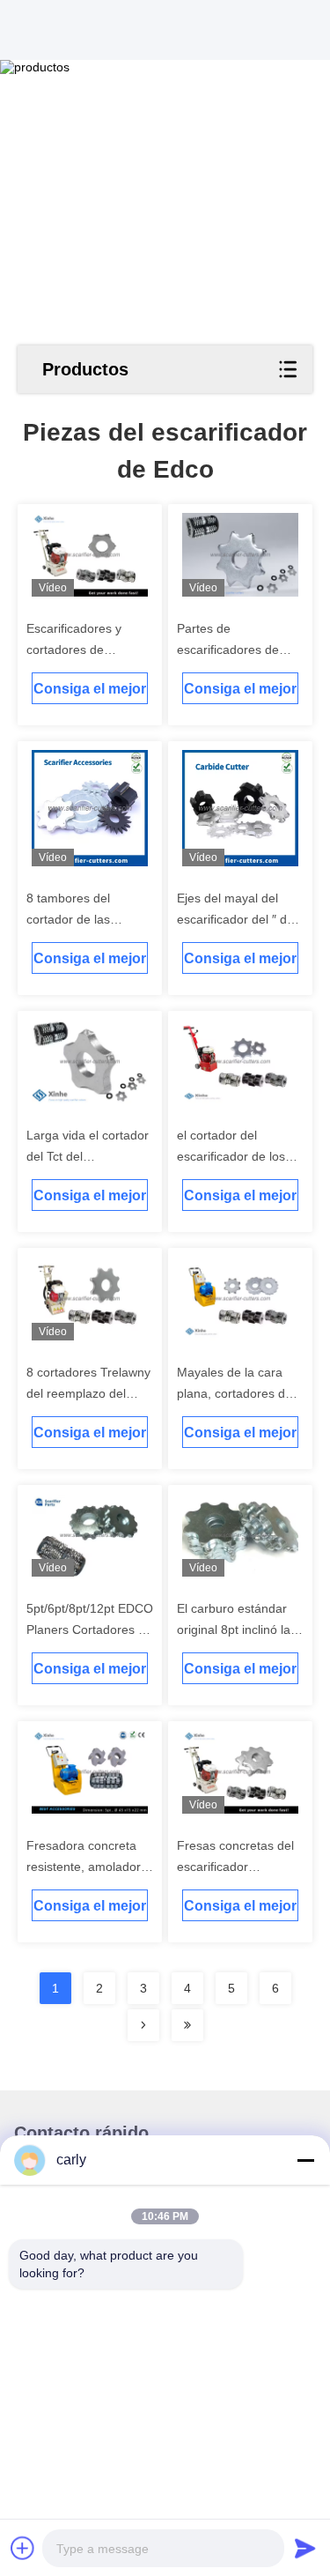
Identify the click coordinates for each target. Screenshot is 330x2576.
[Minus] (305, 2160)
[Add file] (23, 2548)
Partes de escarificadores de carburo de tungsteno (237, 650)
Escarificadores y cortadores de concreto (74, 650)
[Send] (305, 2548)
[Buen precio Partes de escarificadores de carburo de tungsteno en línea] (241, 555)
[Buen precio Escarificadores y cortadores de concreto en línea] (90, 555)
